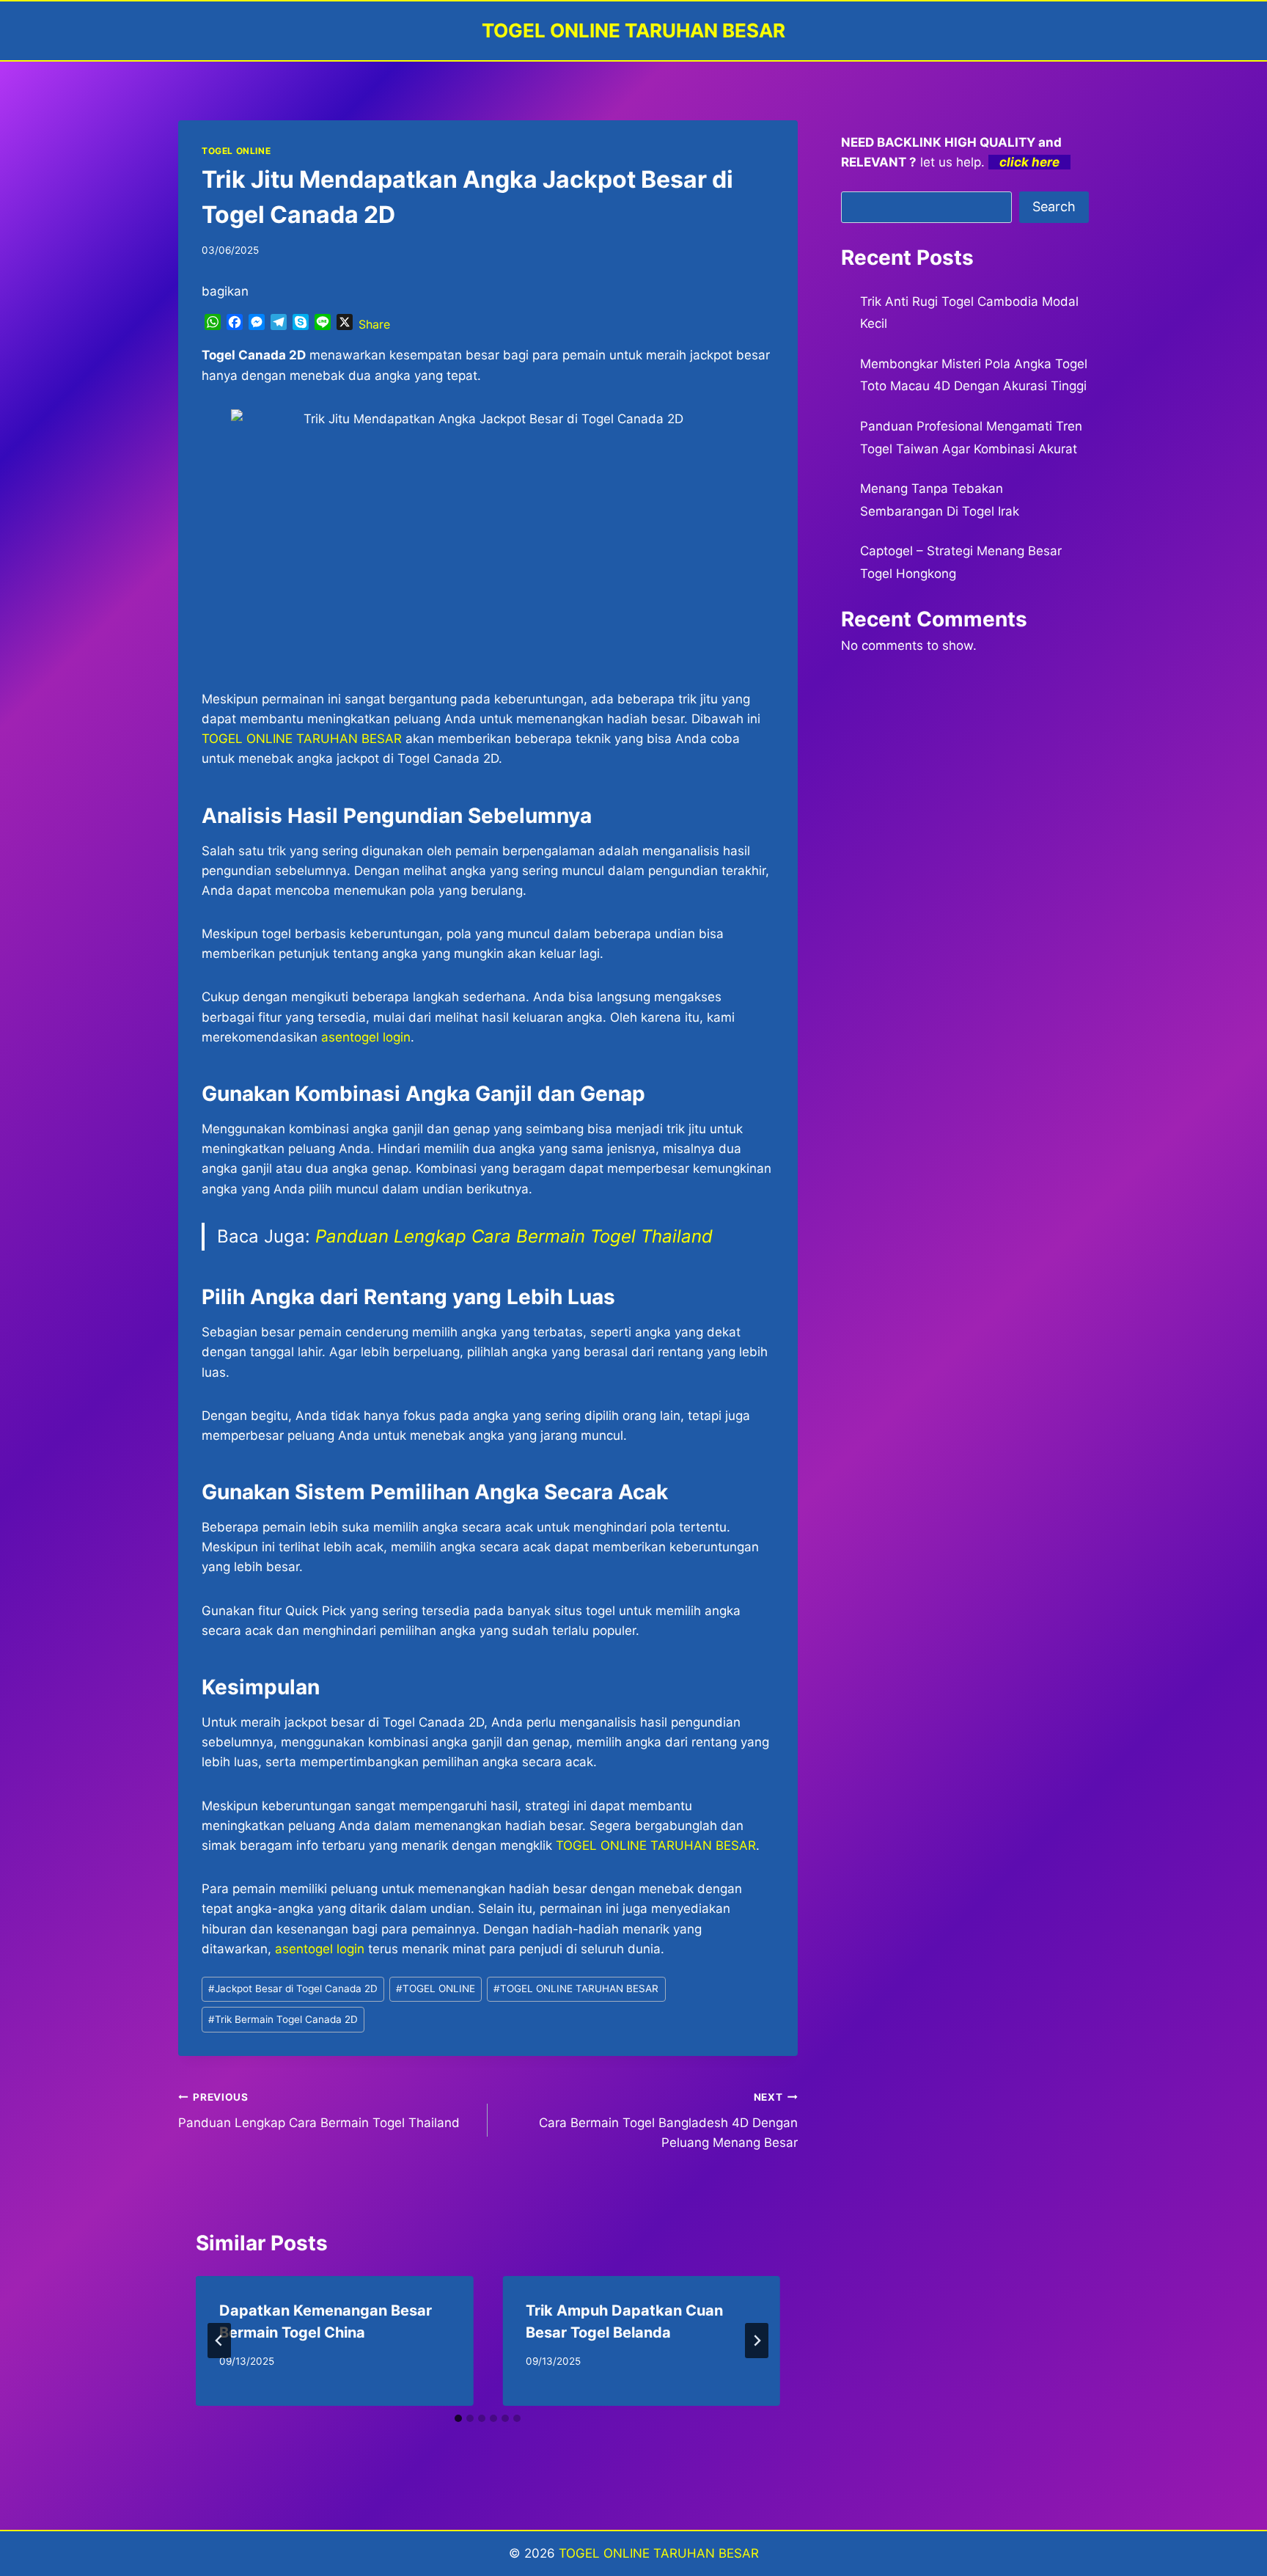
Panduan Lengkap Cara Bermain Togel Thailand (514, 1236)
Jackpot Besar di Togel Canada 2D (293, 1988)
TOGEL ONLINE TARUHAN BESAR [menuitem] (302, 739)
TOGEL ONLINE (236, 151)
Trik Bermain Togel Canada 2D (283, 2019)
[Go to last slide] (219, 2341)
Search (1054, 206)
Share (374, 324)
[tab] (458, 2418)
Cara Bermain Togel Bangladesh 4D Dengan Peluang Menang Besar (668, 2121)
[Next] (757, 2341)
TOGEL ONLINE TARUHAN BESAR (656, 1845)
